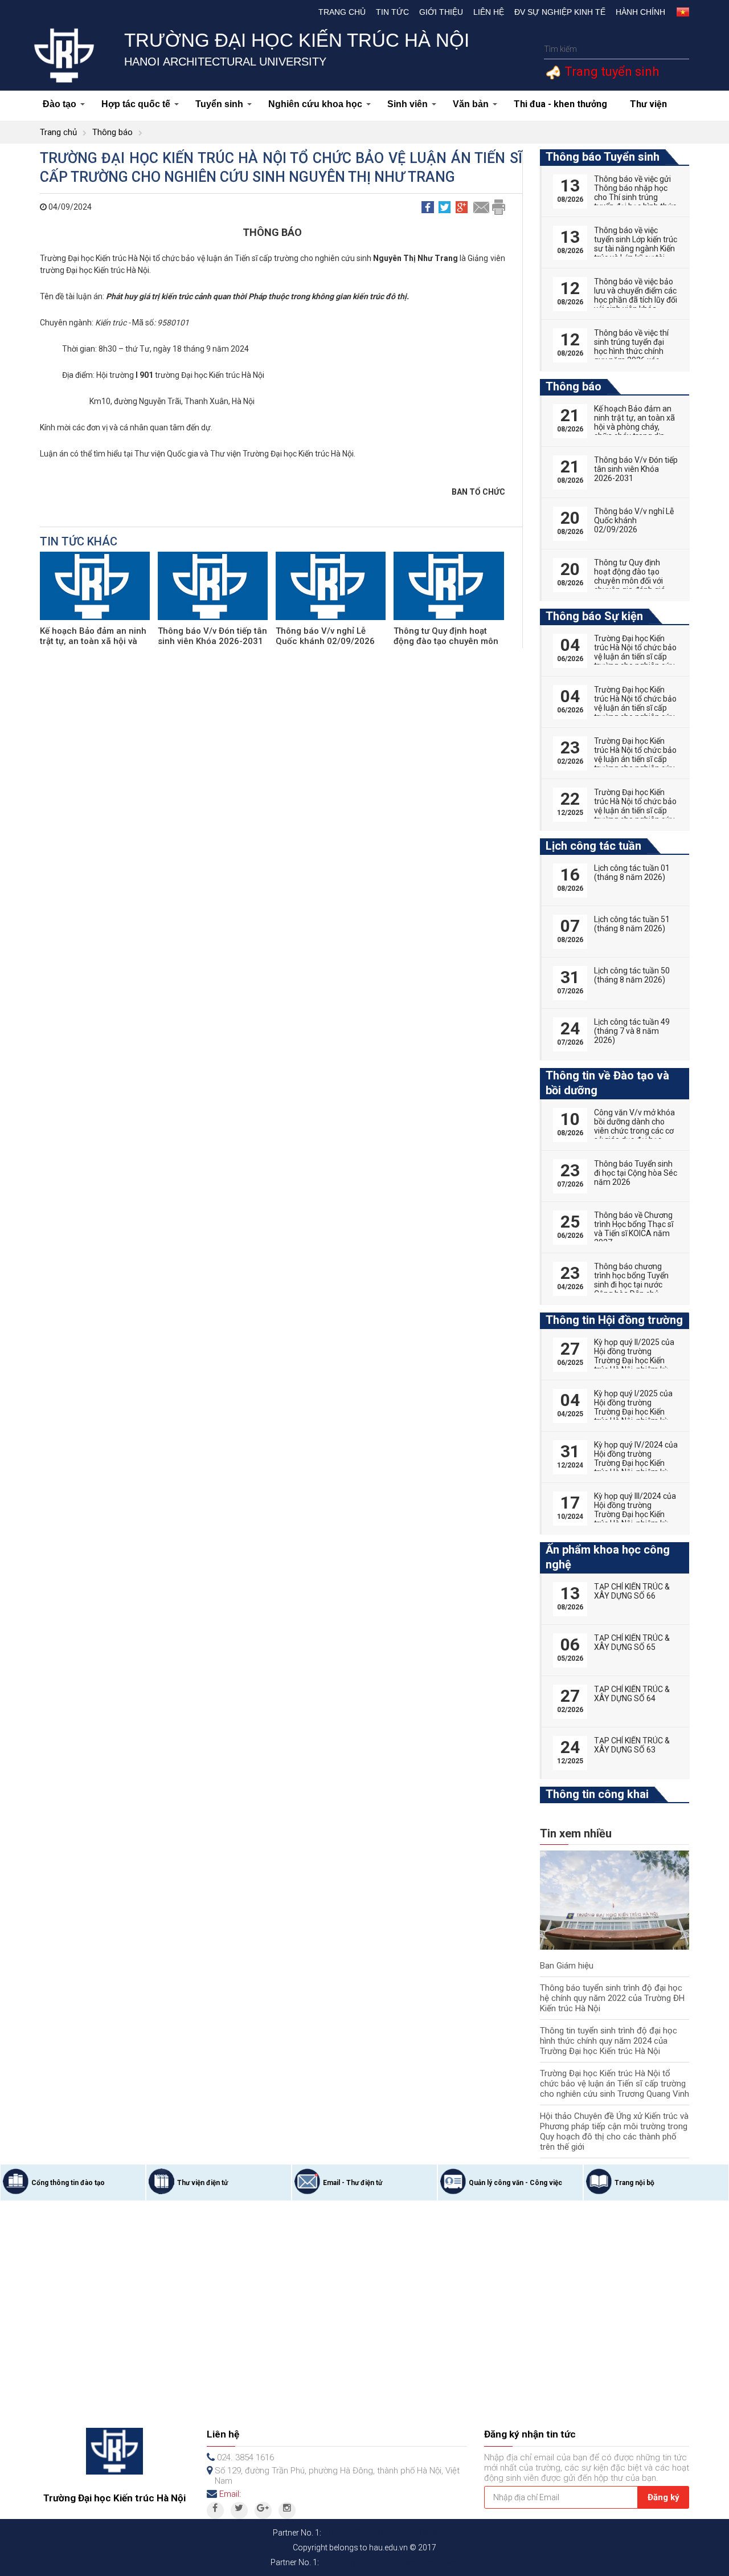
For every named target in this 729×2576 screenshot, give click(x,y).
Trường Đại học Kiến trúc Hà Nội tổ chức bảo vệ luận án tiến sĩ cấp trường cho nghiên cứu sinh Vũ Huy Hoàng (635, 810)
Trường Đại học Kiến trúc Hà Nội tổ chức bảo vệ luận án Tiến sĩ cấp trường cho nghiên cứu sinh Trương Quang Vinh (615, 2084)
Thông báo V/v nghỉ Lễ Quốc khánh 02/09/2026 (325, 636)
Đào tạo (60, 104)
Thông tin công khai (597, 1794)
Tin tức (392, 12)
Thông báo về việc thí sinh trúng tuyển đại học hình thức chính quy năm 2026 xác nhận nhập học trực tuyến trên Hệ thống (631, 356)
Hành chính (640, 12)
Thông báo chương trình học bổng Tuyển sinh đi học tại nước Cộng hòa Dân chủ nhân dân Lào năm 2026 (631, 1289)
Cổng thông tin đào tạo (68, 2183)
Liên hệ (489, 12)
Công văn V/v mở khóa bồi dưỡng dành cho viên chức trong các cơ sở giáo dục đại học (634, 1126)
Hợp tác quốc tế (136, 104)
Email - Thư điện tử (353, 2183)
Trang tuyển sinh (610, 72)
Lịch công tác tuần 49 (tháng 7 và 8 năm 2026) (632, 1031)
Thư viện (648, 104)
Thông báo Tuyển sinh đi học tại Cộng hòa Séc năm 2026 (636, 1173)
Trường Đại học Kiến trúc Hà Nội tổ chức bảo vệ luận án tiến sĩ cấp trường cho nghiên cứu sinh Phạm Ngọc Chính (635, 708)
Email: (230, 2494)
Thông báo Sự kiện (594, 616)
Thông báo (112, 132)
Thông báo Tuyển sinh (603, 157)
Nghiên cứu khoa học (315, 104)
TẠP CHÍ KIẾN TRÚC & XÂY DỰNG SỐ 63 (632, 1745)
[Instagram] (287, 2510)
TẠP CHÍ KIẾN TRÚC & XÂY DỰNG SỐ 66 (632, 1591)
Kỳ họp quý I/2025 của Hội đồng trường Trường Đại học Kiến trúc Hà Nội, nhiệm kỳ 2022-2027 (633, 1412)
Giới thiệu (441, 12)
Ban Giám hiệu (567, 1966)
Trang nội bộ (634, 2183)
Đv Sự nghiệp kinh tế (560, 12)
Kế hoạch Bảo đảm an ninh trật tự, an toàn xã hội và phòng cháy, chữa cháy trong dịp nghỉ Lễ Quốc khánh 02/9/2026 (634, 431)
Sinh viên (407, 104)
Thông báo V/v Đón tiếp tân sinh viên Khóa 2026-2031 (212, 636)
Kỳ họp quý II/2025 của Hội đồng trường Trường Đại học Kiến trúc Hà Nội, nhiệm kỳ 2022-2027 (634, 1360)
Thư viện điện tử (202, 2183)
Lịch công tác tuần (593, 846)
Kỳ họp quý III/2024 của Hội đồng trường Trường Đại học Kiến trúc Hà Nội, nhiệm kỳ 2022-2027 (635, 1514)
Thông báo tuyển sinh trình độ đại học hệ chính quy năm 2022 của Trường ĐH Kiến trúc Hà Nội (612, 1998)
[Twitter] (239, 2510)
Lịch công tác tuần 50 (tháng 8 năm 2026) (632, 975)
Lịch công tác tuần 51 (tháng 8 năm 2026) (632, 924)
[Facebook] (215, 2510)
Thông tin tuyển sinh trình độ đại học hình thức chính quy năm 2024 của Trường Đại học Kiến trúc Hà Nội (609, 2041)
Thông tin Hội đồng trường (614, 1320)
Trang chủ (342, 12)
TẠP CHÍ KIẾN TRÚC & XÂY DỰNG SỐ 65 (632, 1642)
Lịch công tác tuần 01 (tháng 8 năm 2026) (632, 873)
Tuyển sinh (219, 104)
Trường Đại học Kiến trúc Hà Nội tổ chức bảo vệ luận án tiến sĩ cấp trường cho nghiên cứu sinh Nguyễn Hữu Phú (635, 759)
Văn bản (471, 104)
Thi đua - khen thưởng (560, 104)
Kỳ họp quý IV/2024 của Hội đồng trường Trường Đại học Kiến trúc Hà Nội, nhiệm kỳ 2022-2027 (636, 1463)
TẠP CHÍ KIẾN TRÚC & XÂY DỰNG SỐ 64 (632, 1694)
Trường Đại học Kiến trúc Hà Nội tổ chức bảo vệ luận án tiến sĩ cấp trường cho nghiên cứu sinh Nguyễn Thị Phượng (635, 661)
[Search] (679, 49)
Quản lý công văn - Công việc (515, 2183)
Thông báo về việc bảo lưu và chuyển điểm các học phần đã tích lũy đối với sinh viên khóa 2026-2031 (636, 300)
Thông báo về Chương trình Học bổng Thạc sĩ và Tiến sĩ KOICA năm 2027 (634, 1229)
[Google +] (263, 2510)
